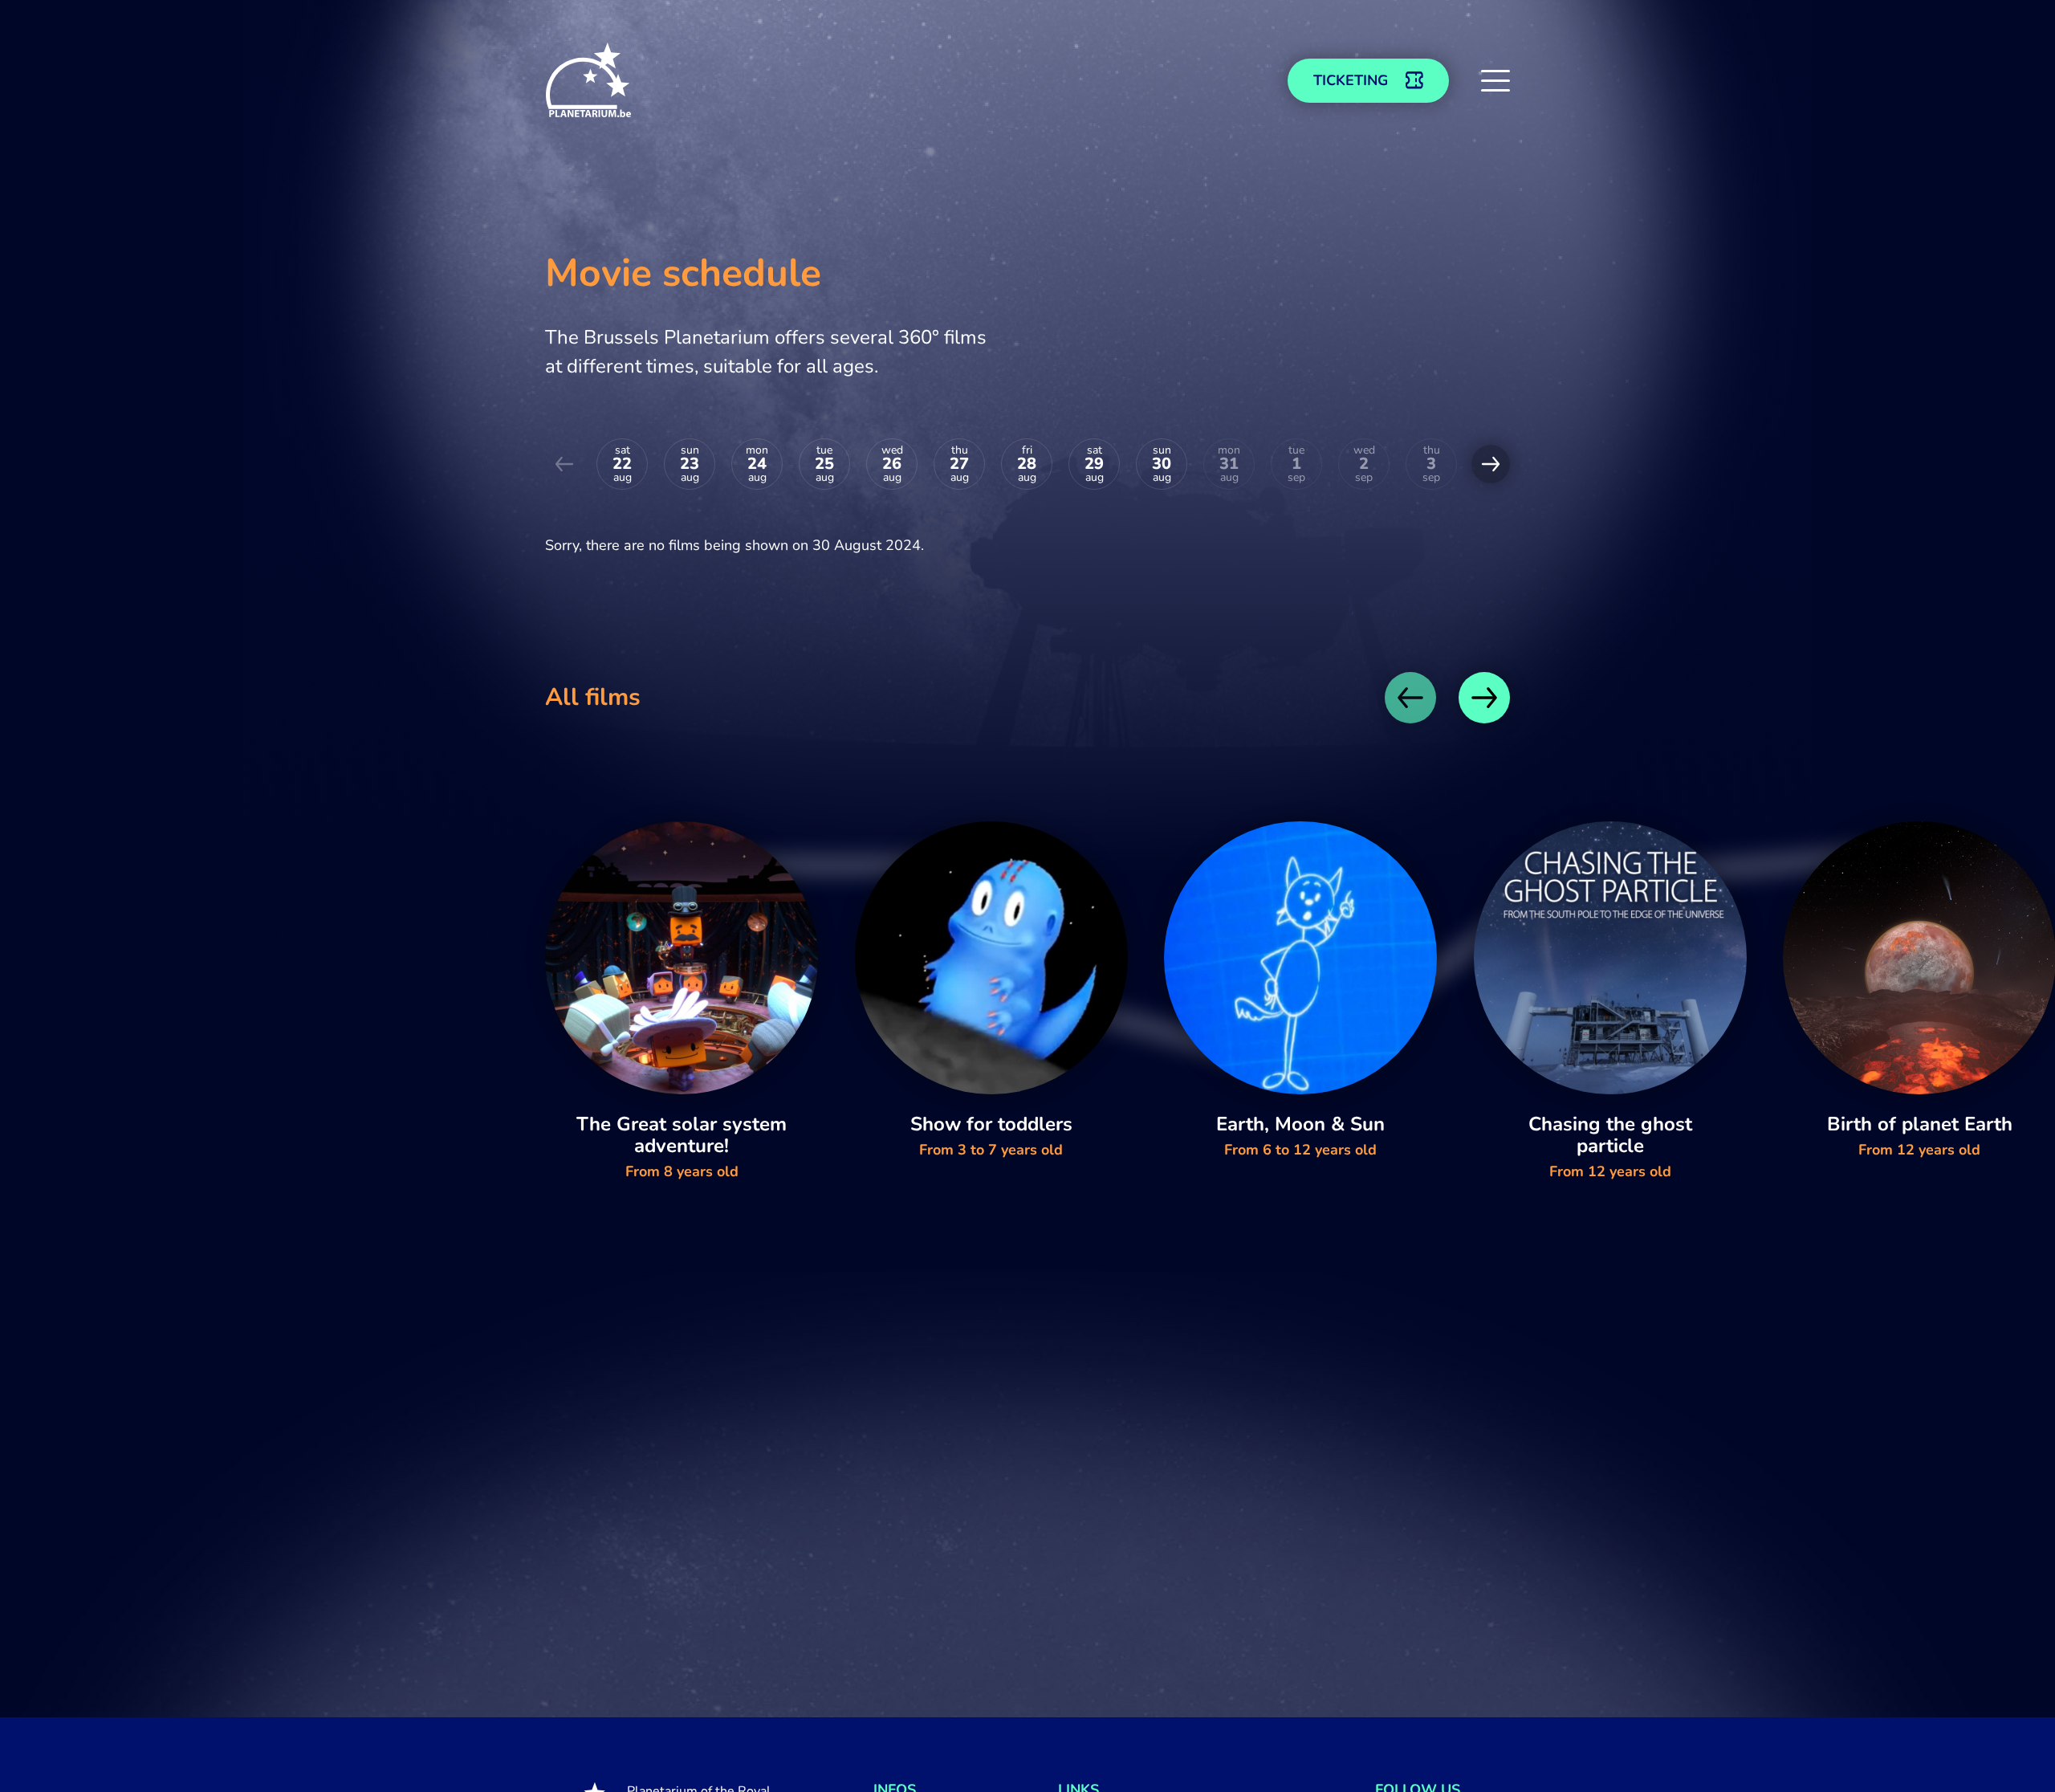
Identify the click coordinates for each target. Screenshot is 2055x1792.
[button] (1495, 80)
